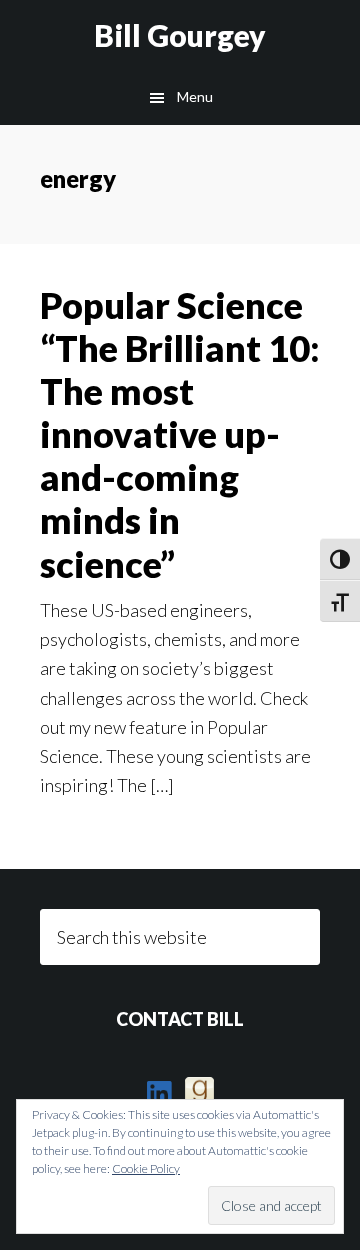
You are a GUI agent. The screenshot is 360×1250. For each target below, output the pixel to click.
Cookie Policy (146, 1168)
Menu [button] (195, 96)
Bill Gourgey (180, 35)
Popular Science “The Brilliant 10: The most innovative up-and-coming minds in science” (180, 434)
